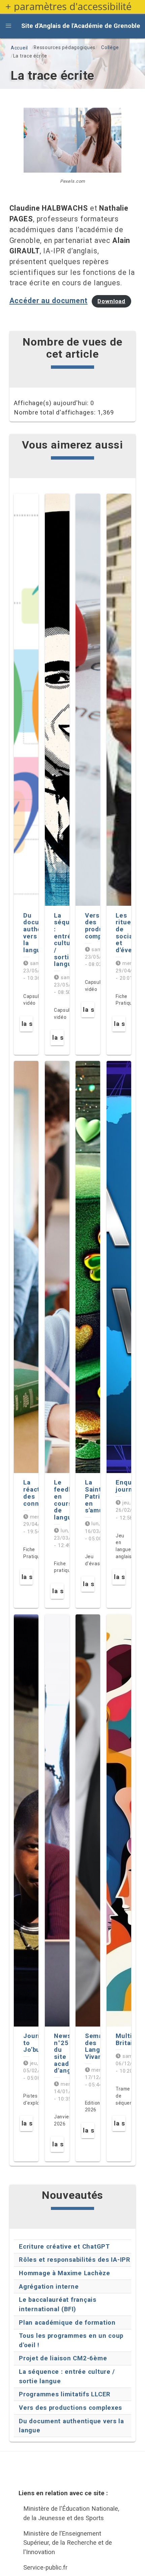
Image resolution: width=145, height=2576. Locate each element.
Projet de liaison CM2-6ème (63, 2358)
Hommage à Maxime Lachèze (65, 2273)
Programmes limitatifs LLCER (65, 2394)
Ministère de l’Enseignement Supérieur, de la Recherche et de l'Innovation (68, 2543)
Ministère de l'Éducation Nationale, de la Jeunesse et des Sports (71, 2513)
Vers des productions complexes (70, 2408)
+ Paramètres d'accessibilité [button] (68, 7)
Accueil (19, 48)
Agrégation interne (49, 2286)
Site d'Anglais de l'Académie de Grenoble (81, 26)
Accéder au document (49, 301)
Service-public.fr (45, 2567)
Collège (110, 47)
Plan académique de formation (67, 2322)
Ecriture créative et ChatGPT (64, 2246)
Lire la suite (26, 1024)
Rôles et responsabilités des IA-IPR (75, 2260)
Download (111, 301)
